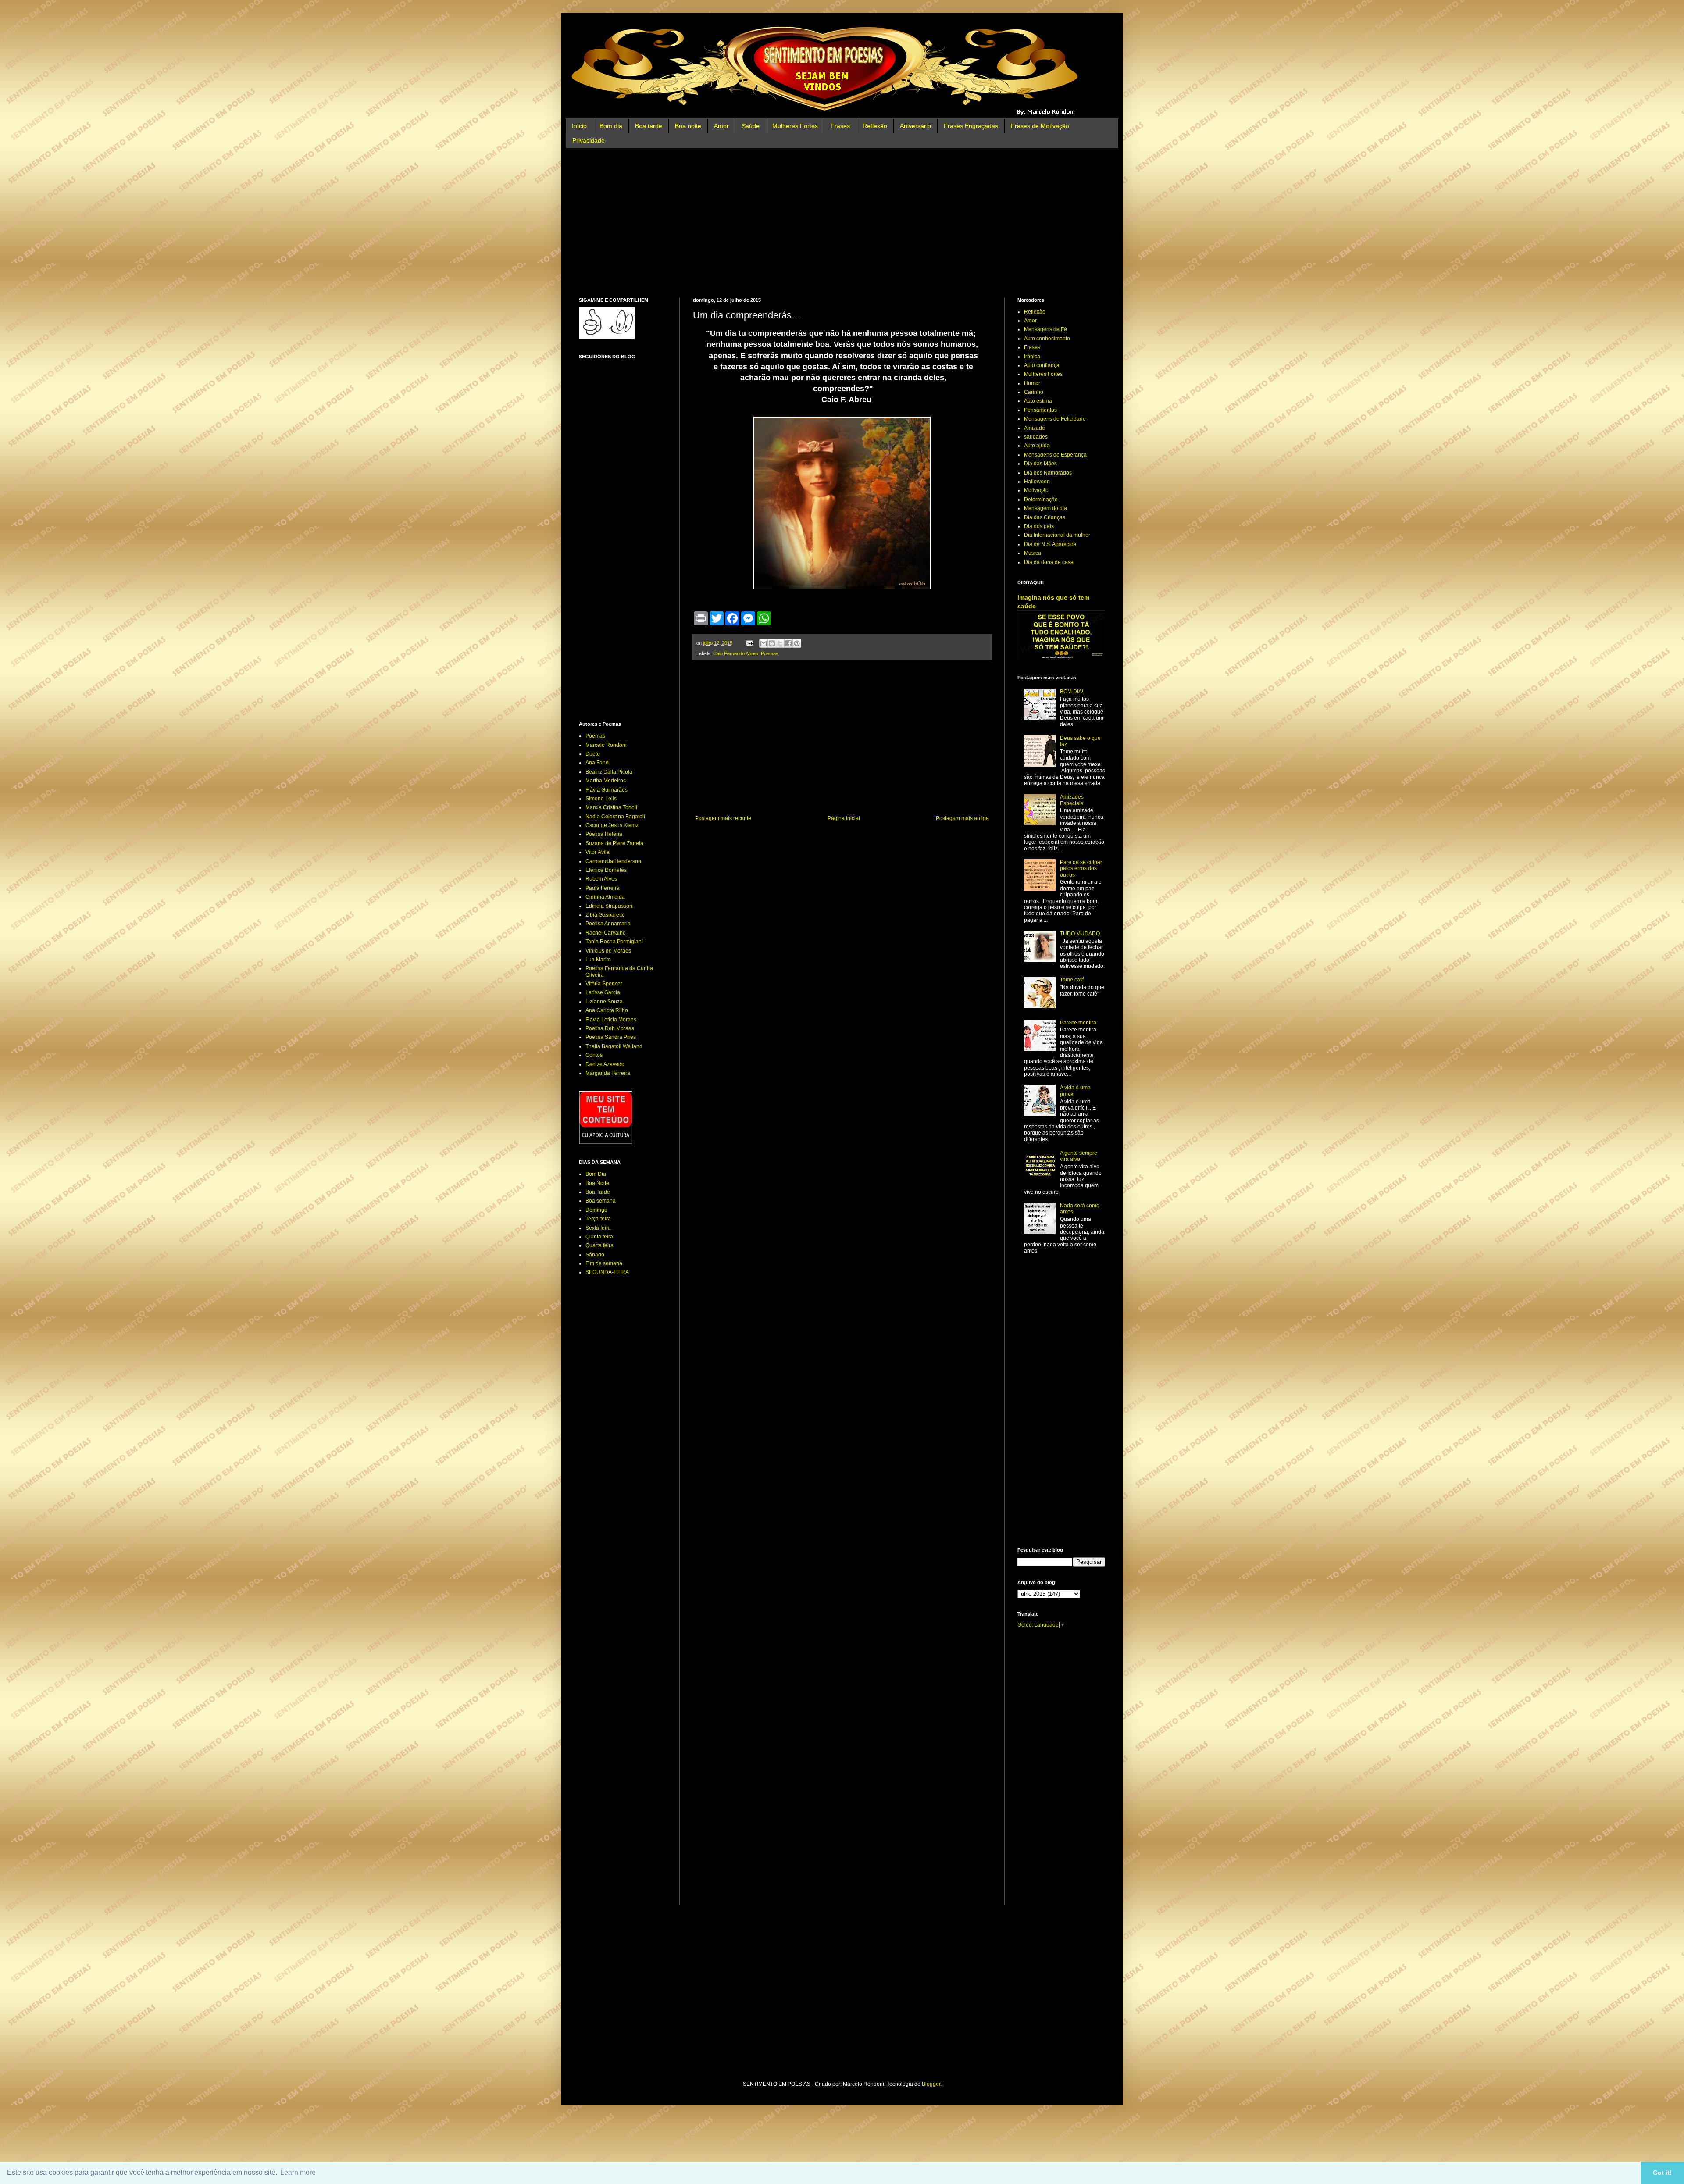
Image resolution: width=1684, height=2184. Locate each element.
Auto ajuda (1037, 446)
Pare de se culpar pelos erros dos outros (1081, 869)
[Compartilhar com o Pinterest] (797, 643)
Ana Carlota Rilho (607, 1010)
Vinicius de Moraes (608, 951)
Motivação (1036, 490)
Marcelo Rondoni (606, 745)
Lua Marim (598, 960)
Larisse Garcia (603, 992)
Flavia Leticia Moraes (611, 1020)
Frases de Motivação (1040, 126)
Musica (1033, 553)
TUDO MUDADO (1080, 934)
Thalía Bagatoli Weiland (614, 1046)
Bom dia (611, 126)
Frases (840, 126)
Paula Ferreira (603, 888)
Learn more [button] (298, 2172)
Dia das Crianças (1045, 517)
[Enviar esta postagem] (749, 643)
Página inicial (844, 818)
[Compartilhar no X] (780, 643)
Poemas (770, 653)
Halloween (1037, 482)
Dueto (593, 754)
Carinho (1034, 392)
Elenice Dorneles (606, 870)
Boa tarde (649, 126)
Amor (721, 126)
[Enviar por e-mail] (764, 643)
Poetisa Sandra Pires (611, 1037)
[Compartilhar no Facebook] (788, 643)
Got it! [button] (1662, 2173)
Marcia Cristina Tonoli (611, 807)
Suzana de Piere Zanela (614, 843)
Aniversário (915, 126)
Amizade (1035, 428)
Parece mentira (1078, 1023)
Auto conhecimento (1047, 339)
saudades (1036, 437)
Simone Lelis (601, 799)
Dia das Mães (1040, 464)
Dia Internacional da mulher (1057, 535)
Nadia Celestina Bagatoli (615, 817)
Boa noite (688, 126)
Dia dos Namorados (1048, 473)
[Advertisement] (842, 223)
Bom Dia (596, 1174)
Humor (1032, 383)
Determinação (1041, 500)
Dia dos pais (1039, 526)
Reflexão (875, 126)
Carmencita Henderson (613, 861)
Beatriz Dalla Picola (609, 772)
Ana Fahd (597, 763)
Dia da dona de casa (1049, 562)
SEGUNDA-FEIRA (607, 1272)
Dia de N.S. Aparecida (1050, 544)
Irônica (1032, 357)
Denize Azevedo (605, 1064)
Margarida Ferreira (608, 1073)
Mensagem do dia (1045, 508)
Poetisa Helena (604, 834)
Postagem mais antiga (962, 818)
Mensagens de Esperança (1055, 455)
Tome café (1072, 980)
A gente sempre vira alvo (1079, 1156)
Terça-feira (598, 1219)
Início (579, 126)
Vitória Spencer (604, 984)
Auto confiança (1042, 365)
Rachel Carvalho (606, 933)
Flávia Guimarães (607, 790)
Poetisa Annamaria (608, 924)
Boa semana (601, 1201)
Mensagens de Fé (1045, 329)
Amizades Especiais (1072, 800)
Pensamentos (1040, 410)
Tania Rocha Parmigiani (614, 942)
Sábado (595, 1255)
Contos (594, 1055)
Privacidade (589, 140)
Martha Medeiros (606, 781)
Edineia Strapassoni (610, 906)
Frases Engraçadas (971, 126)
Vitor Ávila (598, 852)
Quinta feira (599, 1237)
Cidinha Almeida (605, 897)
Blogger (931, 2084)
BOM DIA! (1072, 692)
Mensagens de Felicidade (1055, 419)
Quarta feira (599, 1245)
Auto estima (1038, 401)
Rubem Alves (601, 879)
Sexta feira (598, 1228)
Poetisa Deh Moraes (610, 1028)
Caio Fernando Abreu (736, 653)
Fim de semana (604, 1263)
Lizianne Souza (604, 1002)
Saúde (751, 126)
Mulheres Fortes (795, 126)
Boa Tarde (598, 1192)
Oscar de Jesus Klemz (612, 825)
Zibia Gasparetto (605, 915)
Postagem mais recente (723, 818)
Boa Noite (597, 1183)
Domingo (596, 1210)
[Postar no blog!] (772, 643)
